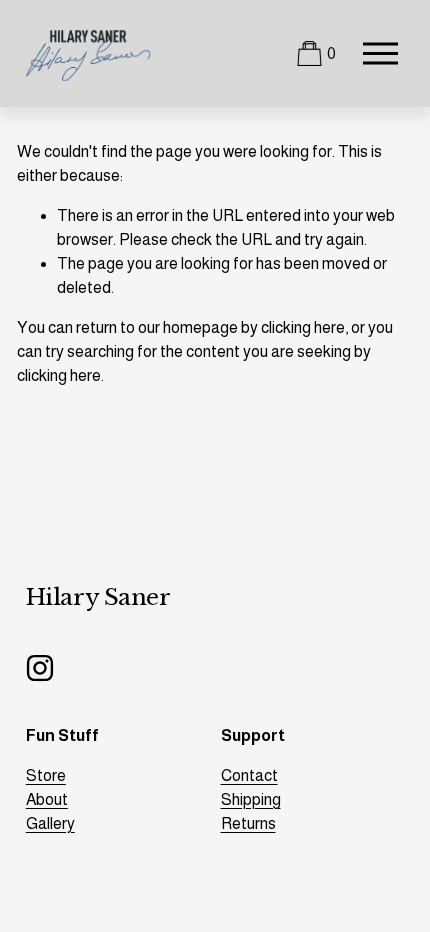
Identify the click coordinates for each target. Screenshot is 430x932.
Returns (248, 823)
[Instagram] (40, 668)
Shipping (251, 799)
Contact (249, 775)
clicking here (303, 327)
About (47, 799)
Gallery (50, 823)
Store (46, 775)
